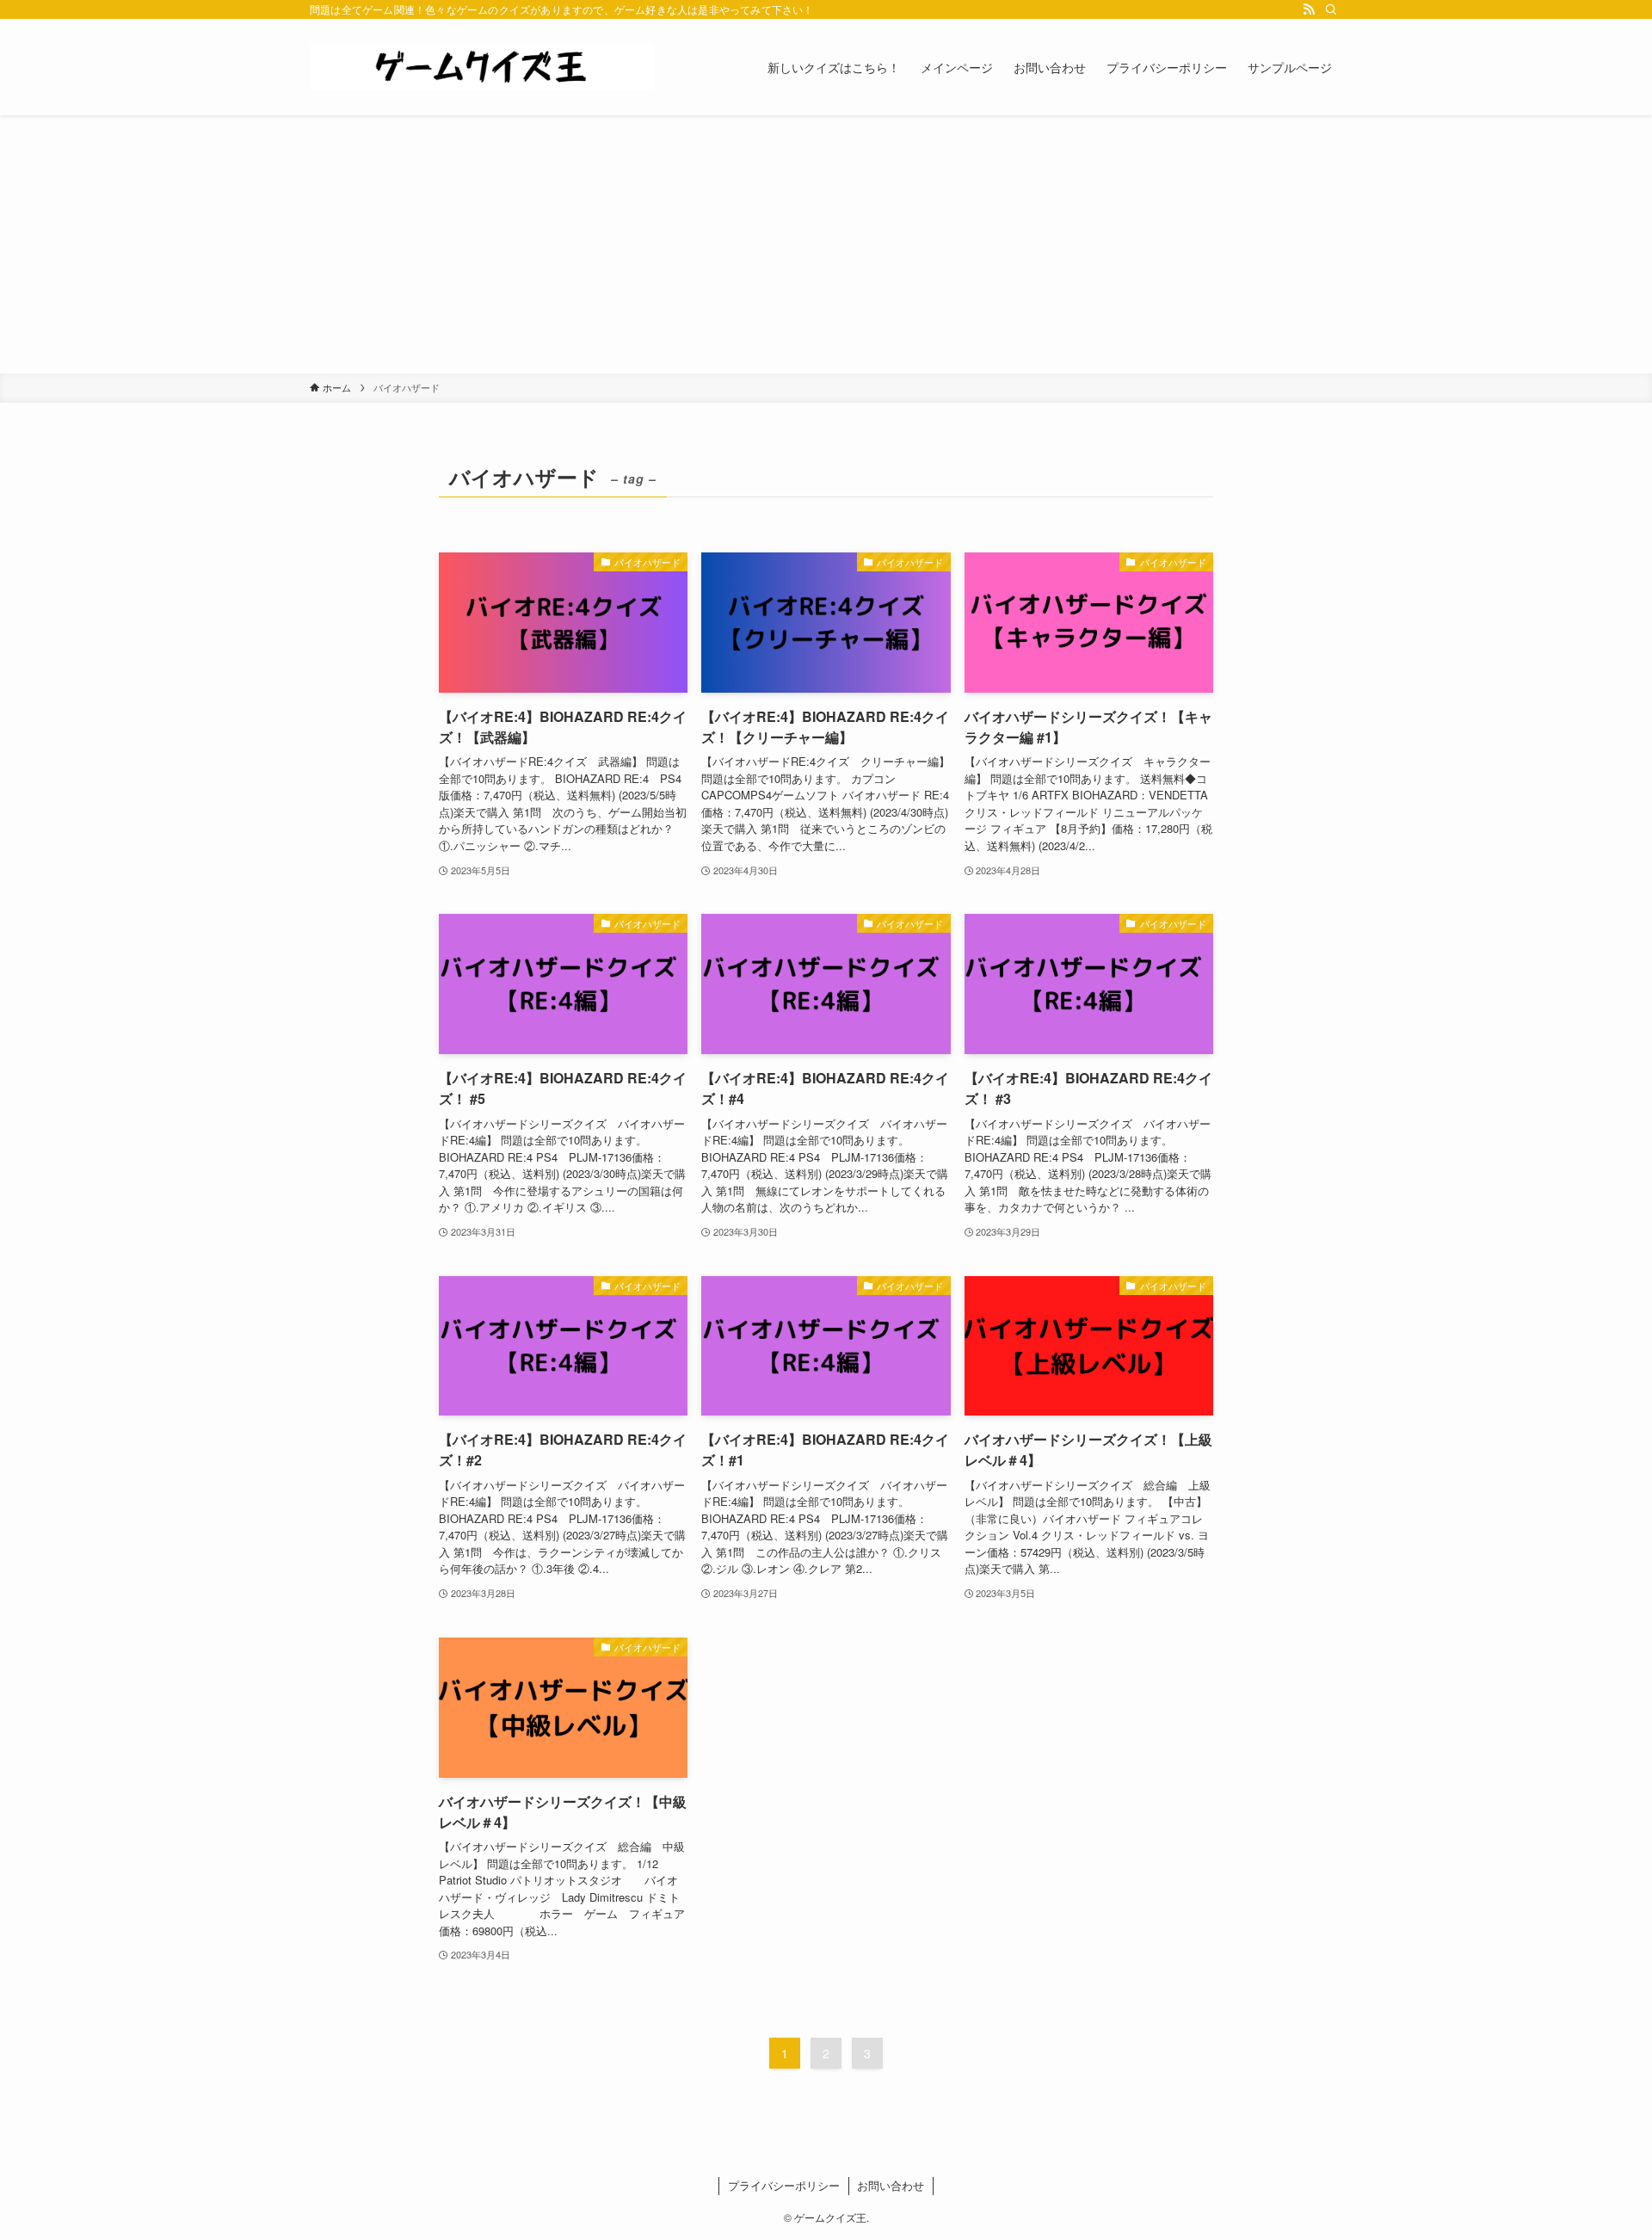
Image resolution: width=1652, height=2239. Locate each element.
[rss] (1309, 9)
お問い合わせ (891, 2185)
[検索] (1331, 9)
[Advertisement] (826, 244)
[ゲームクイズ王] (482, 67)
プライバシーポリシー (784, 2185)
